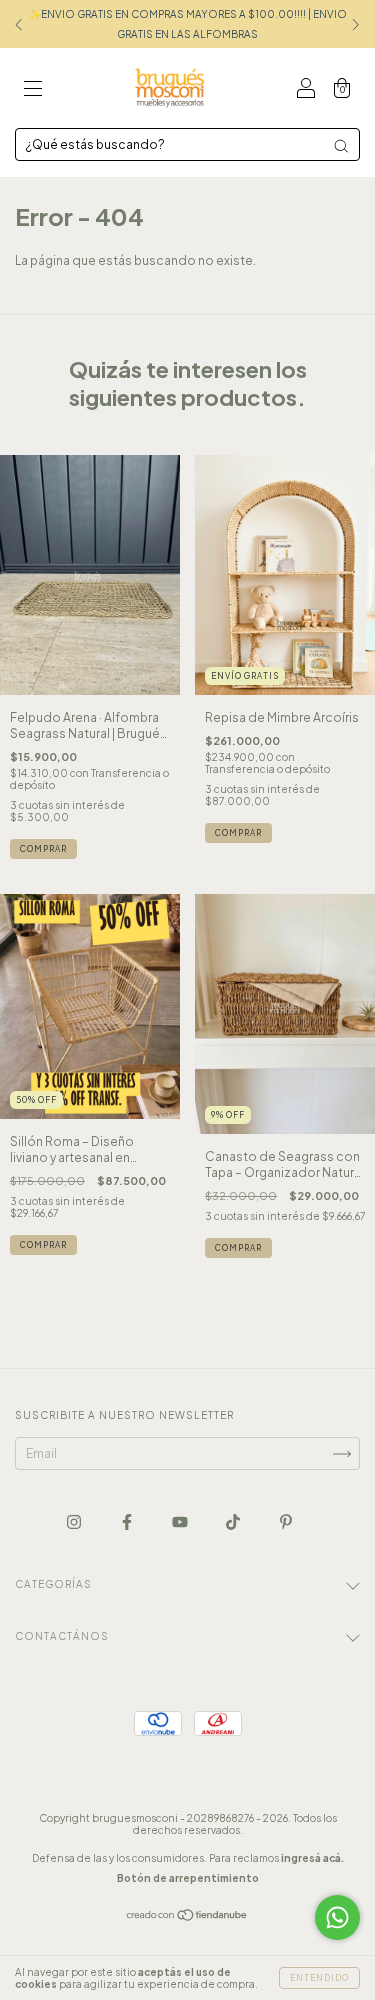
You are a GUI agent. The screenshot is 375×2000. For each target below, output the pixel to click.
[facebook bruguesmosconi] (128, 1521)
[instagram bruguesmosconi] (75, 1521)
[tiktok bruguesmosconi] (234, 1521)
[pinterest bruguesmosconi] (286, 1521)
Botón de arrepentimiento (188, 1878)
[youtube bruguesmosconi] (181, 1521)
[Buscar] (341, 146)
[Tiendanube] (187, 1917)
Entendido (319, 1978)
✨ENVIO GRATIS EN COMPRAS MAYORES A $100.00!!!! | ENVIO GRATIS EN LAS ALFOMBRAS (188, 24)
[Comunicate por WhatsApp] (337, 1917)
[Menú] (33, 90)
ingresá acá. (312, 1858)
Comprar (43, 849)
